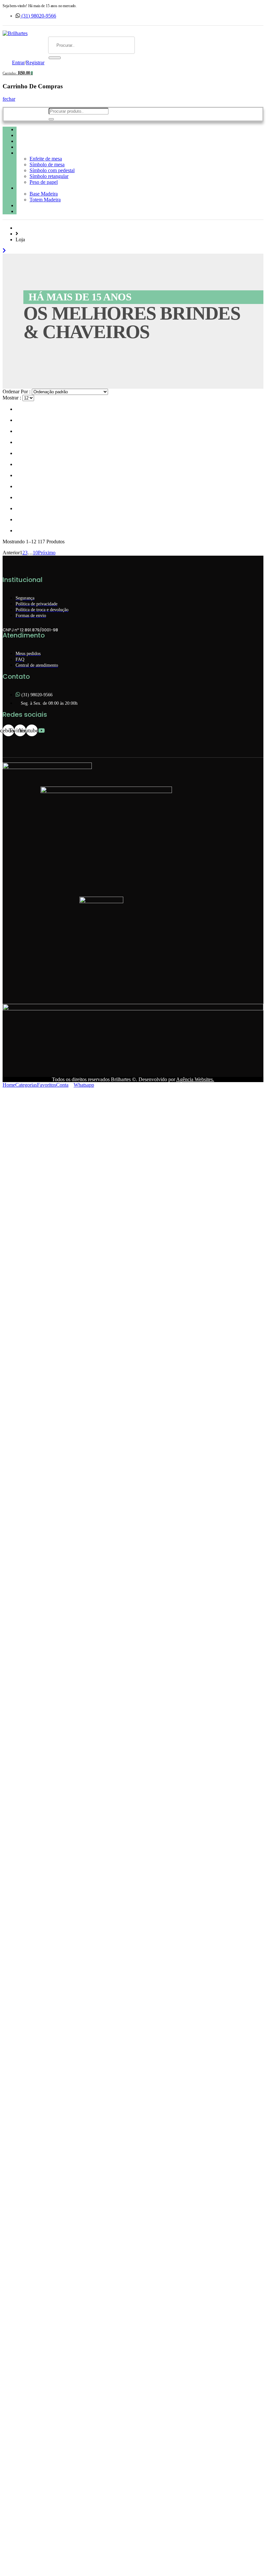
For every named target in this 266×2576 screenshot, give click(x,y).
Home (23, 129)
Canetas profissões (37, 141)
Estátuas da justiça (37, 205)
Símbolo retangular (49, 176)
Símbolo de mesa (47, 164)
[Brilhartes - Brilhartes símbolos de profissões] (15, 33)
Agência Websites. (195, 1079)
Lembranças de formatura (46, 211)
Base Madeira (44, 194)
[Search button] (55, 58)
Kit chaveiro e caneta (40, 147)
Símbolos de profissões (41, 153)
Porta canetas (31, 188)
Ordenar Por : (17, 391)
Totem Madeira (45, 200)
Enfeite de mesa (46, 159)
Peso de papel (44, 182)
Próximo (47, 553)
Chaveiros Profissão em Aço (47, 135)
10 (35, 553)
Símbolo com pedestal (52, 170)
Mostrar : (12, 398)
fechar (9, 99)
